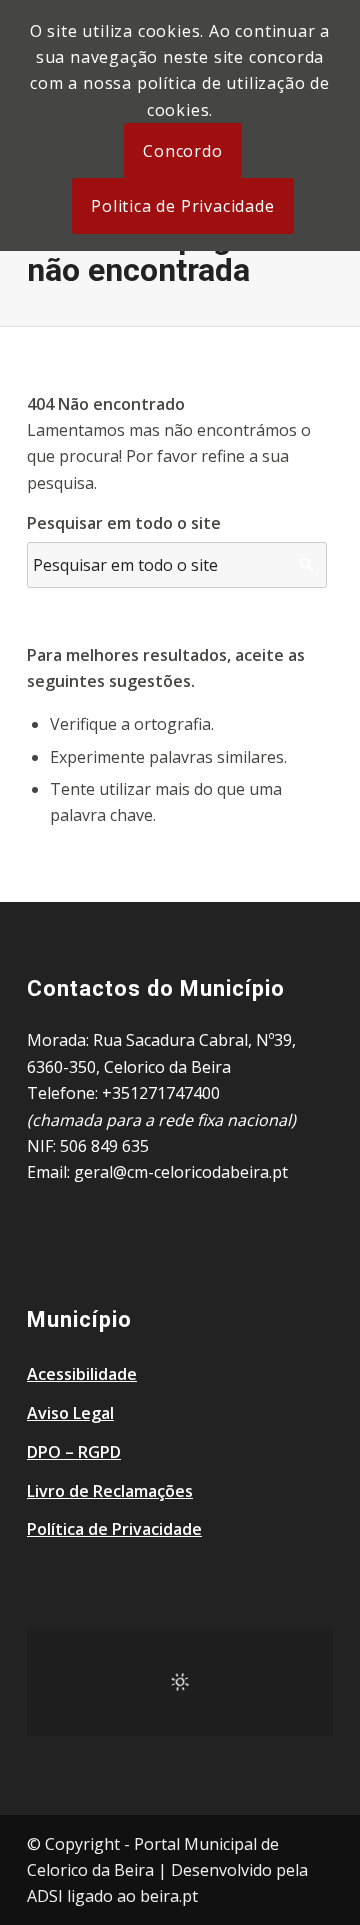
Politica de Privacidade (182, 206)
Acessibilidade (82, 1374)
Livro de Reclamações (110, 1491)
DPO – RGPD (74, 1452)
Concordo (182, 151)
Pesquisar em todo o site (124, 523)
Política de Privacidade (114, 1529)
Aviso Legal (70, 1413)
